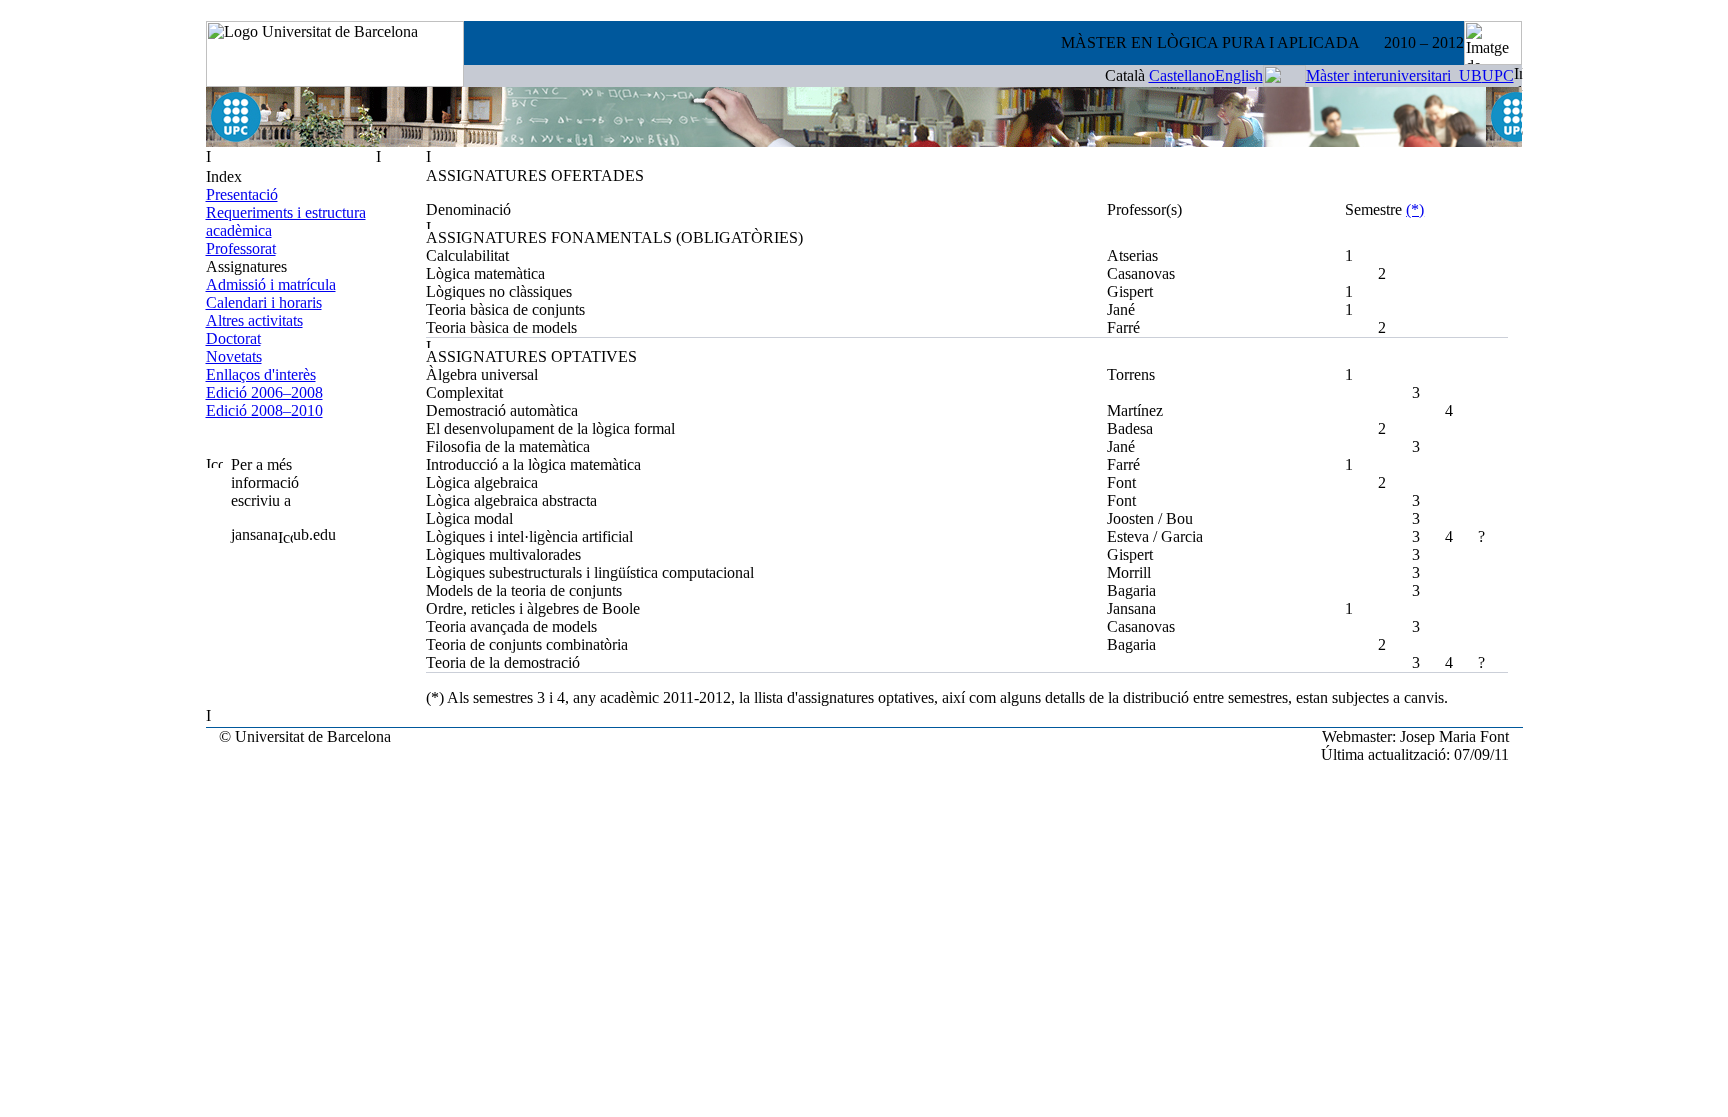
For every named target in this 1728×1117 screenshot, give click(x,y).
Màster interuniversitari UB (1394, 75)
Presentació (242, 194)
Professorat (241, 248)
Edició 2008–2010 (264, 410)
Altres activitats (254, 320)
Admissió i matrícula (271, 284)
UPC (1498, 75)
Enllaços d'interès (261, 374)
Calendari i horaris (264, 302)
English (1239, 75)
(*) (1415, 209)
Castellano (1182, 75)
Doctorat (233, 338)
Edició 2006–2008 (264, 392)
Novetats (234, 356)
